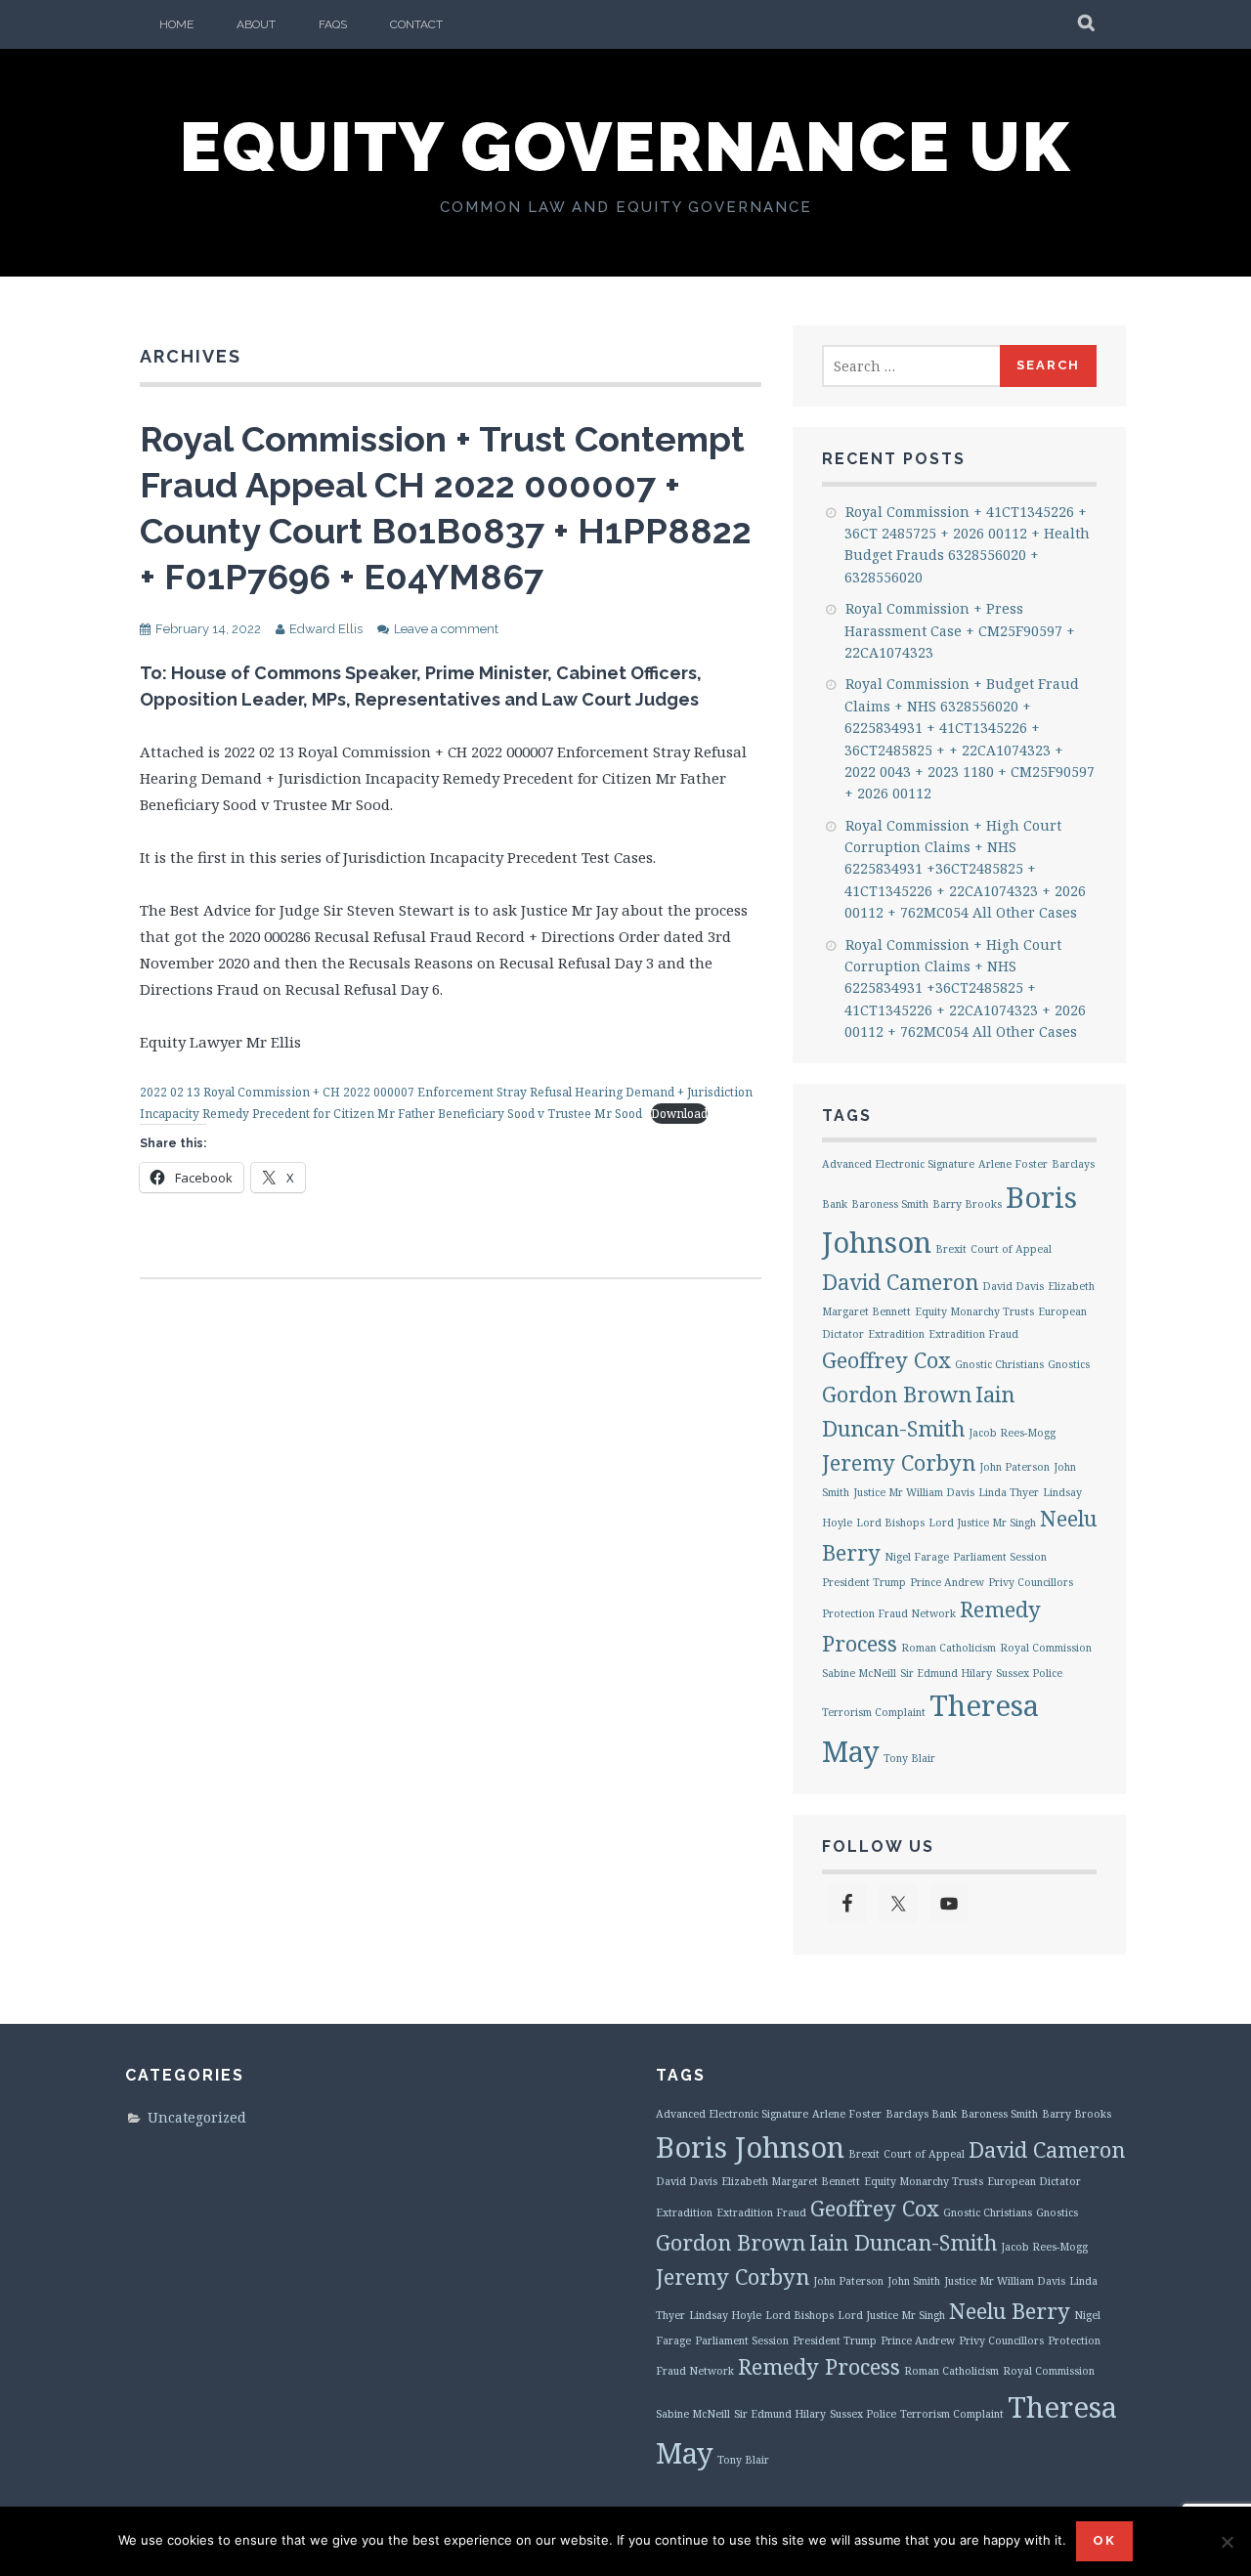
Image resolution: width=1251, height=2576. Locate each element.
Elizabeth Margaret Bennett (791, 2181)
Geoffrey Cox (886, 1360)
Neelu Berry (1010, 2311)
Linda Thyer (1009, 1492)
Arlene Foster (1013, 1164)
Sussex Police (1029, 1673)
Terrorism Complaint (874, 1712)
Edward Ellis (326, 629)
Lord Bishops (890, 1523)
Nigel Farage (917, 1557)
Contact (416, 24)
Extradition (896, 1334)
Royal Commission (1046, 1648)
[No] (1227, 2542)
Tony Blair (909, 1758)
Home (176, 24)
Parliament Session (1000, 1557)
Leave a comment (446, 629)
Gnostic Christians (999, 1364)
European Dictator (1034, 2181)
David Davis (1013, 1286)
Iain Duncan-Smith (903, 2242)
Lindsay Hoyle (725, 2315)
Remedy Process (819, 2366)
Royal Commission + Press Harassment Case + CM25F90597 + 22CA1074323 (960, 630)
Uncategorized (197, 2117)
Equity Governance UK (625, 147)
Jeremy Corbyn (899, 1462)
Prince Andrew (947, 1582)
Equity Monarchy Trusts (974, 1311)
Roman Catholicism (949, 1648)
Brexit (951, 1249)
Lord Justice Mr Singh (982, 1523)
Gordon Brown (897, 1394)
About (256, 24)
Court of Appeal (1011, 1249)
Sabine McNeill (859, 1673)
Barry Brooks (967, 1204)
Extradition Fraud (973, 1334)
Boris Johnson (750, 2147)
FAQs (333, 24)
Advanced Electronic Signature (898, 1164)
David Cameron (900, 1282)
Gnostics (1069, 1364)
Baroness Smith (890, 1204)
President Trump (864, 1582)
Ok (1104, 2540)
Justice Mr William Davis (914, 1492)
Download (679, 1114)
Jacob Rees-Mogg (1012, 1433)
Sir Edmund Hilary (946, 1673)
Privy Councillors (1031, 1582)
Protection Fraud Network (889, 1613)
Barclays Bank (921, 2114)
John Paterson (1014, 1467)
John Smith (914, 2281)
